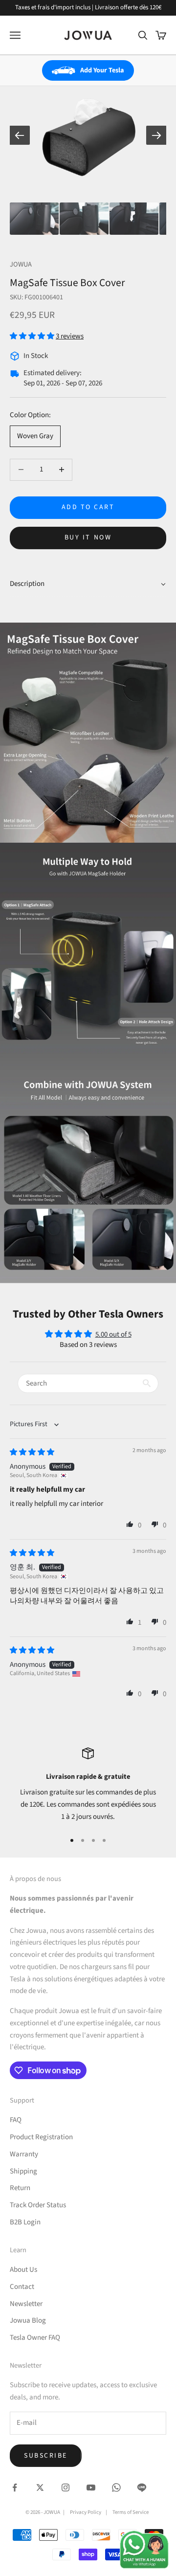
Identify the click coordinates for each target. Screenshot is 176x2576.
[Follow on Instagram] (66, 2487)
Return (20, 2188)
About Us (23, 2270)
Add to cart (88, 507)
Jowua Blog (28, 2320)
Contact (22, 2287)
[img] (32, 1452)
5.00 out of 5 (113, 1334)
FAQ (16, 2120)
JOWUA (21, 264)
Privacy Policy (86, 2512)
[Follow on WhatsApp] (116, 2487)
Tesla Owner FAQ (35, 2338)
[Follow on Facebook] (15, 2487)
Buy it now (88, 538)
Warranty (24, 2154)
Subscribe (46, 2456)
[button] (33, 336)
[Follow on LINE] (142, 2487)
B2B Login (25, 2222)
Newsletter (26, 2304)
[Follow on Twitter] (40, 2487)
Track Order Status (38, 2205)
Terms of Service (131, 2512)
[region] (88, 1785)
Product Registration (41, 2137)
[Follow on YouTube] (91, 2487)
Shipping (23, 2171)
